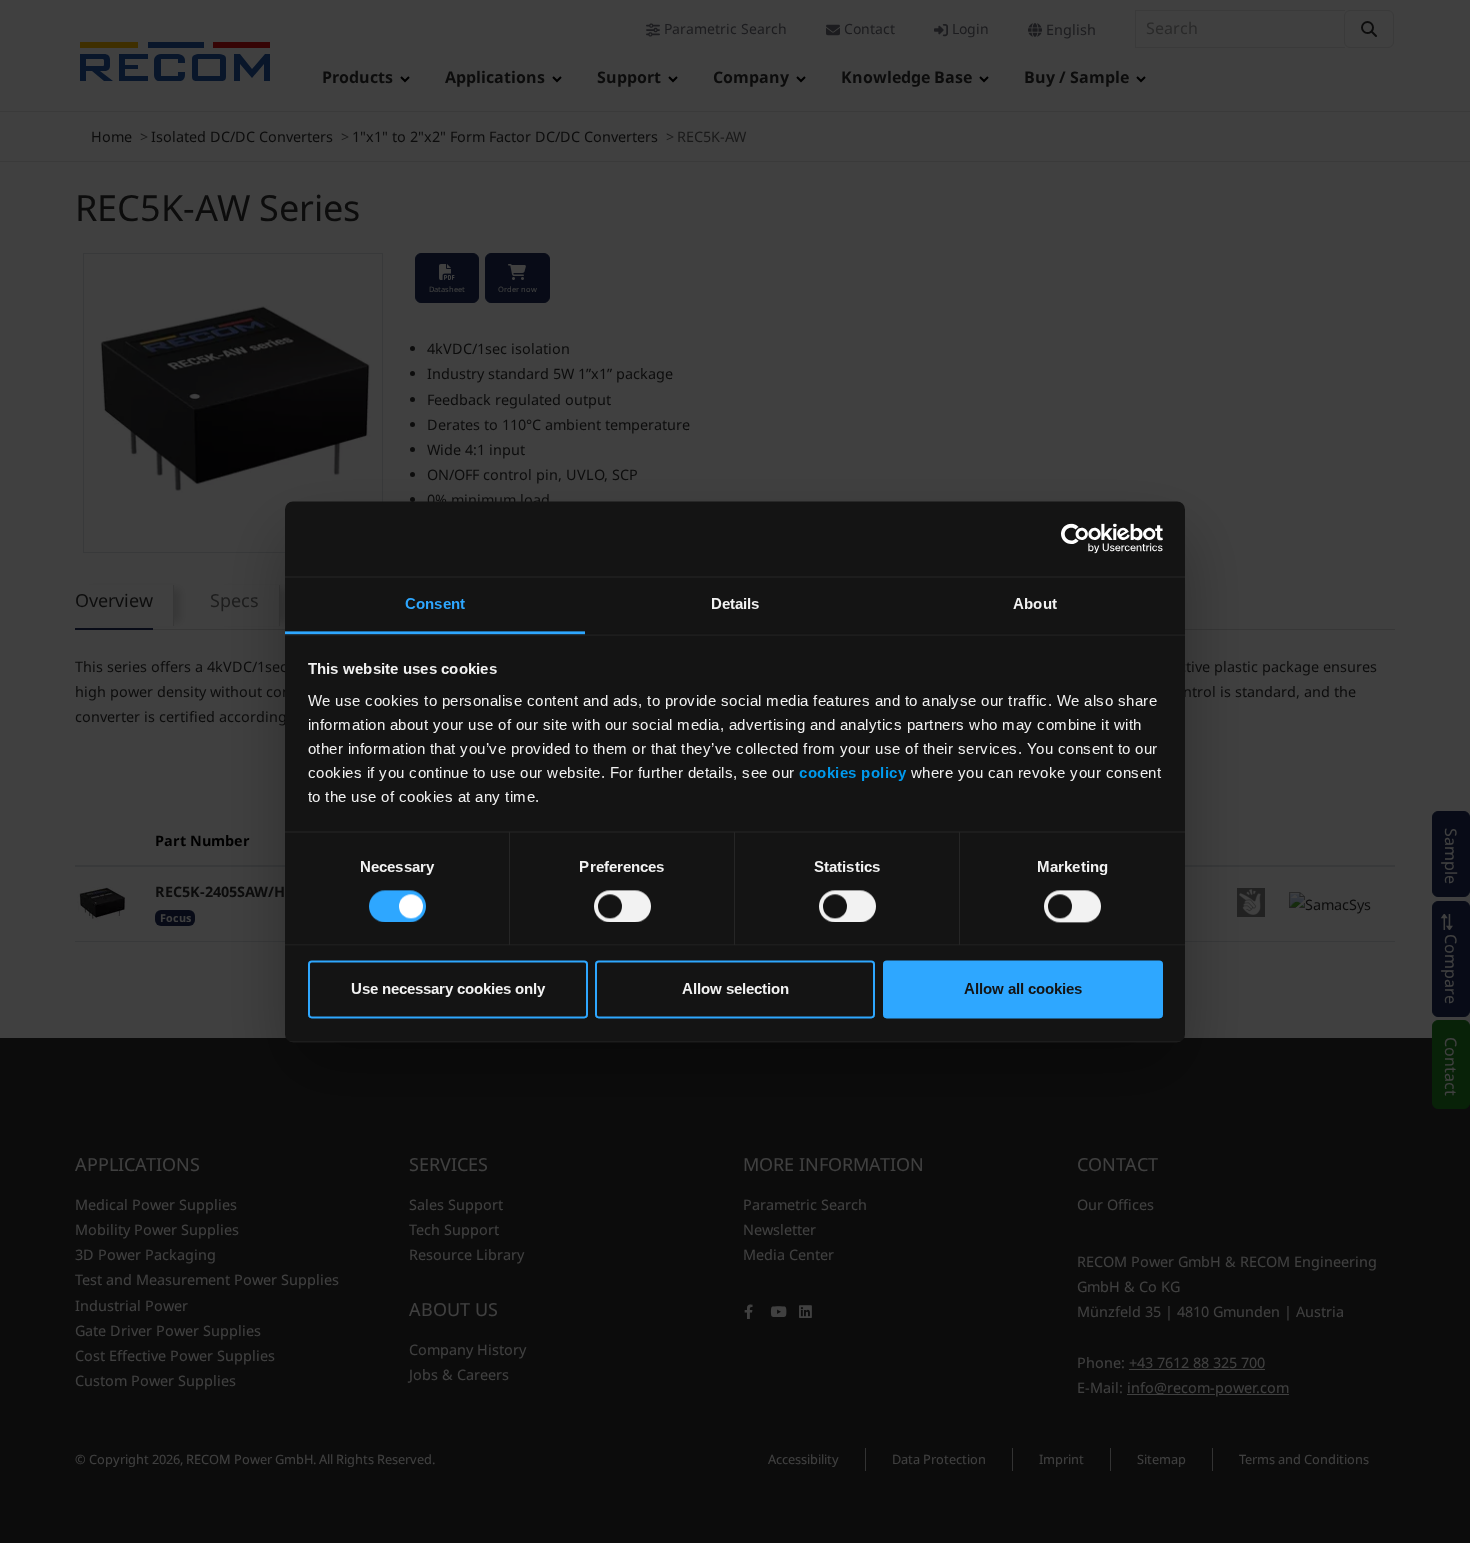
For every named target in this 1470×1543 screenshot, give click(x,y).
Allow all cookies (1023, 989)
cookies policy (852, 772)
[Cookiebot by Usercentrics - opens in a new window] (1075, 538)
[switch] (622, 906)
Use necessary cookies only (448, 989)
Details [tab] (735, 603)
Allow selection (735, 989)
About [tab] (1035, 603)
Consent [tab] (435, 603)
